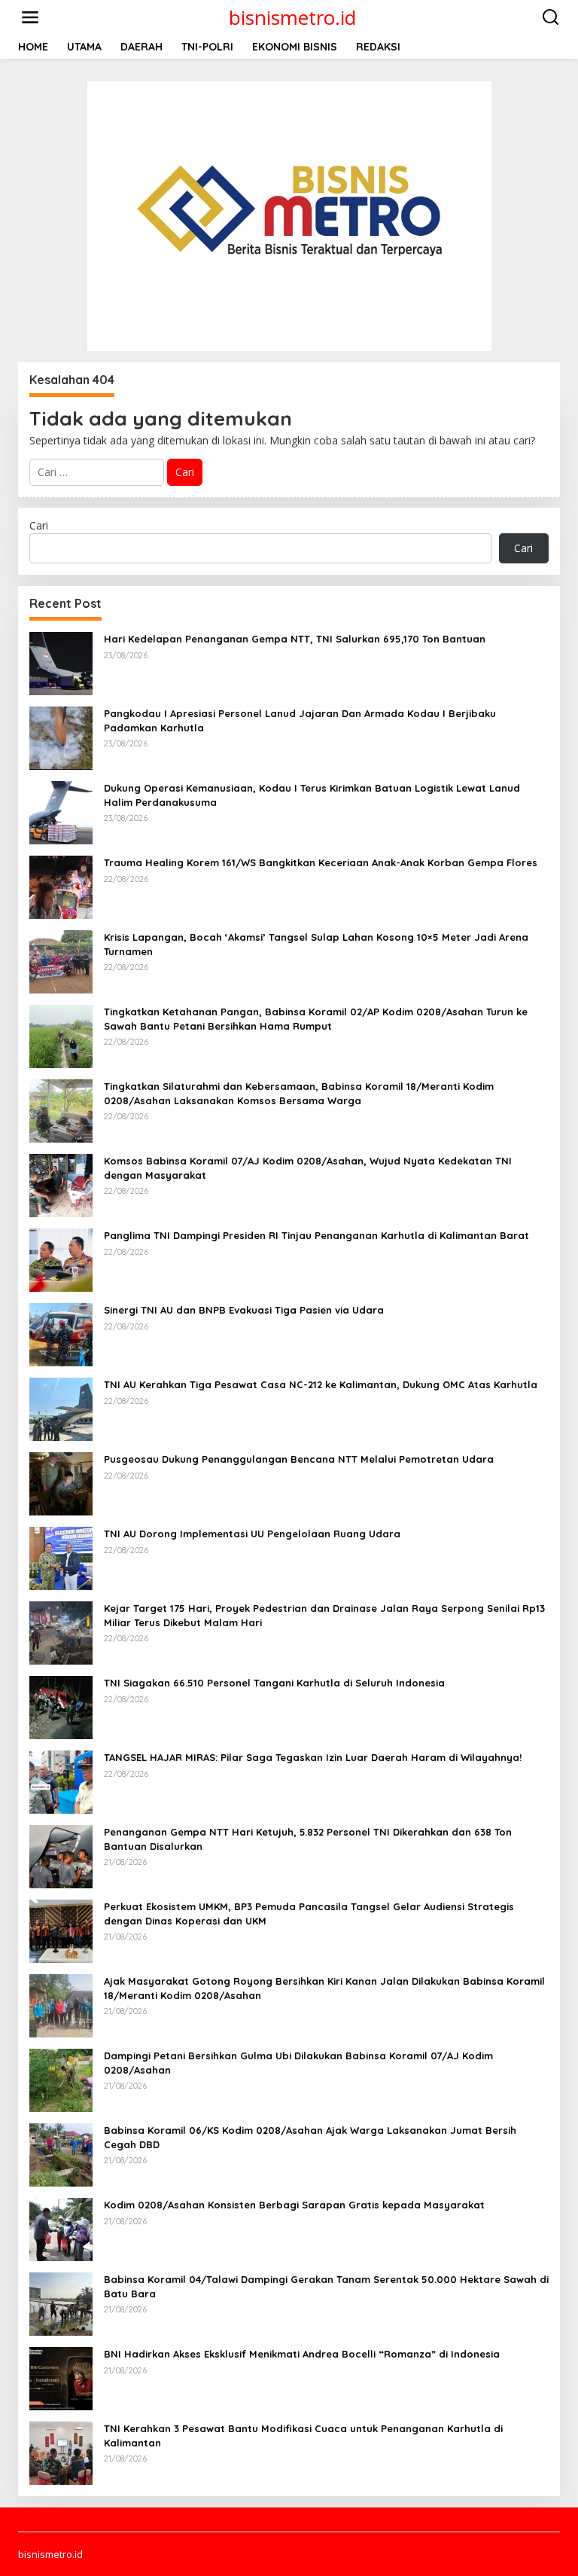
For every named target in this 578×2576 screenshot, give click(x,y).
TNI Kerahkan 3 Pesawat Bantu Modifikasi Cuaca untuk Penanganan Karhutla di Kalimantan (303, 2435)
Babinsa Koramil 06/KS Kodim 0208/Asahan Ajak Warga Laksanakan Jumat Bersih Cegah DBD (310, 2137)
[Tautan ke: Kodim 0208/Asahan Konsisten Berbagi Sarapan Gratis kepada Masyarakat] (61, 2228)
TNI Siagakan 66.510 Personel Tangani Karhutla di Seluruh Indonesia (274, 1683)
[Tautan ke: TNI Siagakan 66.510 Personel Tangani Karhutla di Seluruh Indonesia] (61, 1706)
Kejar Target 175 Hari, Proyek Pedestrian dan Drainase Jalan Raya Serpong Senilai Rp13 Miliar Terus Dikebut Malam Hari (324, 1615)
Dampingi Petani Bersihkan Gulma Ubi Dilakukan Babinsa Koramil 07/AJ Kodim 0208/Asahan (298, 2062)
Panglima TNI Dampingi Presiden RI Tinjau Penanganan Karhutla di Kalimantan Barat (316, 1235)
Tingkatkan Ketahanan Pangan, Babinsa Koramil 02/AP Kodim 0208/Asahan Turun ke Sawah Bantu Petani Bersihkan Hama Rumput (316, 1018)
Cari (39, 525)
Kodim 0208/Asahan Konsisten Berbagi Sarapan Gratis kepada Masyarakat (294, 2205)
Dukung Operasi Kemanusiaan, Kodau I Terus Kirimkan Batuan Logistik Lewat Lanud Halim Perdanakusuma (312, 795)
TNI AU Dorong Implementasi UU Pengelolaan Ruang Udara (252, 1534)
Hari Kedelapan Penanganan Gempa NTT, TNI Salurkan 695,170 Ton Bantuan (295, 639)
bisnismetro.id (292, 17)
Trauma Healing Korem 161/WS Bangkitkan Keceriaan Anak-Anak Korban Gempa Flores (321, 862)
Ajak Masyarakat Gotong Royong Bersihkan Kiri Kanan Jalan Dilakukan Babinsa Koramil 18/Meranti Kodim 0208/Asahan (324, 1988)
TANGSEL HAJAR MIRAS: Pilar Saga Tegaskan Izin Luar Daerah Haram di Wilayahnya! (313, 1757)
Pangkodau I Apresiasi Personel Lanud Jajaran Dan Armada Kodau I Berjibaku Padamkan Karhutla (300, 720)
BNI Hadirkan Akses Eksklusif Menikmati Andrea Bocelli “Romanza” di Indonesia (302, 2354)
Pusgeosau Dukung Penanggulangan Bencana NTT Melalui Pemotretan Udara (299, 1459)
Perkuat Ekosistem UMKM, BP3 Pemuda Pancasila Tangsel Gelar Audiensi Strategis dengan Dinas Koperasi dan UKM (309, 1913)
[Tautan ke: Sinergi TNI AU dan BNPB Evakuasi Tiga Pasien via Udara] (61, 1334)
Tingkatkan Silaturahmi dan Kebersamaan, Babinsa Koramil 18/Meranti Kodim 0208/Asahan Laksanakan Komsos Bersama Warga (299, 1093)
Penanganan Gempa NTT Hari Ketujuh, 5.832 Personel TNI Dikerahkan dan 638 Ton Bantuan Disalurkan (308, 1839)
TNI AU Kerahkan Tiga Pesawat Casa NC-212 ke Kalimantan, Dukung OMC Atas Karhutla (321, 1384)
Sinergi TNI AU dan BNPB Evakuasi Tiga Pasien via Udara (244, 1310)
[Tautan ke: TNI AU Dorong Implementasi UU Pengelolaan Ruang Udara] (61, 1557)
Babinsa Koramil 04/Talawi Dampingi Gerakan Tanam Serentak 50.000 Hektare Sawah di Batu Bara (326, 2286)
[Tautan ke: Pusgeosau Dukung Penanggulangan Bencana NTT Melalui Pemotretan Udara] (61, 1483)
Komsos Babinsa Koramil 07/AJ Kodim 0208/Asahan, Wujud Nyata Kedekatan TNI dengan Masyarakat (308, 1167)
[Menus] (30, 17)
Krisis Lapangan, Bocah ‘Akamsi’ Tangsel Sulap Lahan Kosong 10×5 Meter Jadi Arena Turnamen (316, 944)
